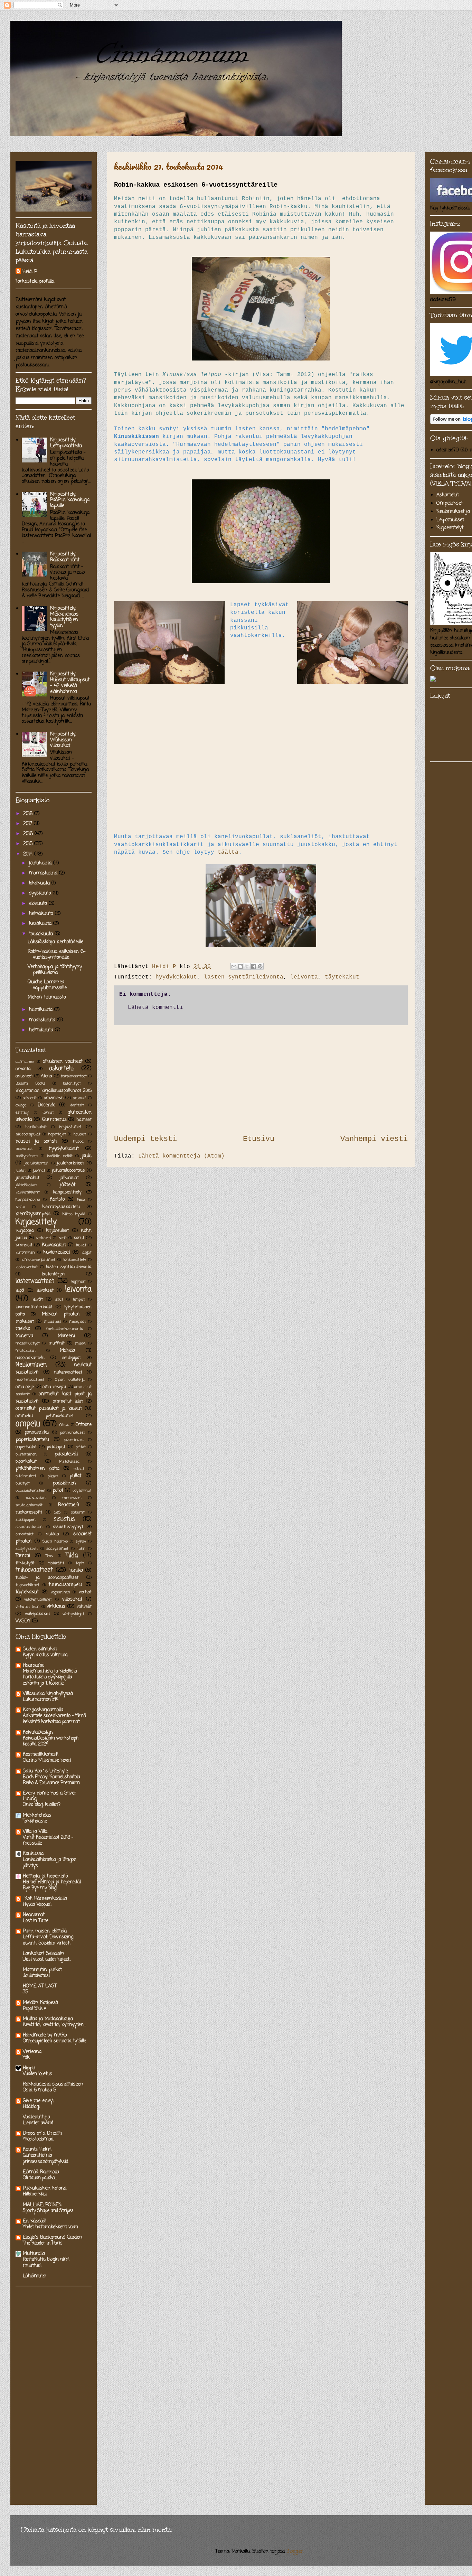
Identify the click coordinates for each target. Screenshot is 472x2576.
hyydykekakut (176, 977)
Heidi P (30, 272)
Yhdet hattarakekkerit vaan (50, 2227)
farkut (48, 1112)
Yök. (26, 2058)
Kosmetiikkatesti (41, 1755)
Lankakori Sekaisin (44, 1954)
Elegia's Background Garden (53, 2237)
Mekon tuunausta (47, 997)
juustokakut (27, 1178)
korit (63, 1238)
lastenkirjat (53, 1274)
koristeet (43, 1238)
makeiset (25, 1322)
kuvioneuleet (57, 1252)
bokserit (30, 1098)
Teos (49, 1556)
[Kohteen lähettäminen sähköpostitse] (234, 966)
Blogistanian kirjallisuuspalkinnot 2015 (54, 1091)
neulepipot (71, 1358)
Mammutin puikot (42, 1970)
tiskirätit (56, 1563)
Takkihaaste (35, 1821)
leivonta (304, 977)
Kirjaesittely (36, 1222)
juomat (39, 1170)
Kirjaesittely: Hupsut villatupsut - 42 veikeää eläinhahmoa (70, 683)
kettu (20, 1207)
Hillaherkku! (35, 2194)
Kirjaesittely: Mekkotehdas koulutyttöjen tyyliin (64, 617)
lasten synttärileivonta (244, 977)
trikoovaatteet (34, 1570)
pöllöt (58, 1491)
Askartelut (448, 495)
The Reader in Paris (43, 2243)
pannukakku (37, 1432)
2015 (29, 844)
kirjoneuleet (57, 1231)
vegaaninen (60, 1592)
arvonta (23, 1069)
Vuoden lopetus (37, 2074)
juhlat (21, 1170)
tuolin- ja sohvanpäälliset (47, 1578)
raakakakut (36, 1498)
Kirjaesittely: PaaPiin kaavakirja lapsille (70, 500)
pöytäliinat (82, 1491)
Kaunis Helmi (37, 2150)
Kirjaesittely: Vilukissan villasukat (63, 740)
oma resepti (54, 1387)
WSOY (23, 1621)
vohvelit (84, 1607)
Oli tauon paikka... (40, 2178)
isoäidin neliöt (60, 1156)
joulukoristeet (70, 1163)
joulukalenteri (36, 1163)
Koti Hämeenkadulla (45, 1899)
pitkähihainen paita (37, 1469)
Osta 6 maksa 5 (40, 2090)
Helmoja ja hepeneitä (45, 1876)
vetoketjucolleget (38, 1599)
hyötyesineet (27, 1156)
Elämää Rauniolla (41, 2172)
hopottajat (57, 1134)
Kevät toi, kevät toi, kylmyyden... (54, 2025)
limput (79, 1299)
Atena (46, 1076)
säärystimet (57, 1549)
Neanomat (34, 1915)
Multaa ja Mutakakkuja (48, 2019)
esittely (22, 1112)
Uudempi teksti (145, 1139)
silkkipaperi (26, 1520)
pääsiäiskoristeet (31, 1491)
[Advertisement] (261, 1079)
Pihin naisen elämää (45, 1931)
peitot (81, 1447)
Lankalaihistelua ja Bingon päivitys (50, 1862)
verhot (85, 1592)
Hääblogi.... (33, 2107)
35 (26, 1992)
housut (80, 1134)
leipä (20, 1290)
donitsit (77, 1105)
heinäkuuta (42, 914)
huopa (78, 1141)
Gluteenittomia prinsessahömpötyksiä (46, 2158)
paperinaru (74, 1440)
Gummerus (54, 1120)
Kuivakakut (54, 1245)
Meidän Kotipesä (40, 2003)
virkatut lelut (28, 1607)
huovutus (24, 1149)
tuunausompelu (65, 1585)
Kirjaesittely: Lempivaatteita (66, 443)
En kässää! (35, 2221)
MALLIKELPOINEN (42, 2205)
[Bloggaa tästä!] (240, 966)
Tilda (72, 1556)
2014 (29, 854)
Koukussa (33, 1854)
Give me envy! (38, 2101)
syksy (81, 1541)
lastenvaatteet (35, 1281)
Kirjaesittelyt (450, 528)
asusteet (24, 1076)
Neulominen (31, 1365)
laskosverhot (27, 1267)
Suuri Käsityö (55, 1541)
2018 (29, 814)
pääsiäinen (64, 1483)
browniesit (54, 1098)
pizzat (53, 1476)
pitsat (79, 1469)
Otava (64, 1425)
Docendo (46, 1105)
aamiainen (25, 1062)
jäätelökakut (26, 1185)
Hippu (29, 2068)
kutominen (25, 1252)
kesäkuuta (41, 924)
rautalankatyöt (29, 1505)
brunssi (79, 1098)
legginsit (78, 1281)
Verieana (32, 2052)
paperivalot (26, 1447)
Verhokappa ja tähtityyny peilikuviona (55, 970)
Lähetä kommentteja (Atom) (181, 1156)
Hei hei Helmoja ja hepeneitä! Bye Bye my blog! (52, 1885)
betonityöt (72, 1083)
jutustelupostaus (68, 1170)
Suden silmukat (40, 1649)
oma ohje (25, 1387)
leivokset (45, 1290)
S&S (57, 1512)
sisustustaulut (29, 1527)
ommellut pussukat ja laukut (49, 1409)
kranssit (24, 1245)
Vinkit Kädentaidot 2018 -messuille (48, 1840)
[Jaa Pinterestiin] (260, 966)
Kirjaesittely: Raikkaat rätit (65, 557)
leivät (38, 1299)
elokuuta (39, 904)
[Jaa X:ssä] (247, 966)
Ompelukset (450, 503)
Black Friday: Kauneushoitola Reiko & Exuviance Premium (51, 1780)
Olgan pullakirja (70, 1380)
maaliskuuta (43, 1020)
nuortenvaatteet (30, 1380)
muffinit (56, 1343)
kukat (81, 1245)
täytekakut (342, 977)
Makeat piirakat (61, 1314)
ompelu (28, 1424)
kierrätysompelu (33, 1214)
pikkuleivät (67, 1454)
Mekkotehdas (37, 1815)
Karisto (57, 1200)
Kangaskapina (28, 1200)
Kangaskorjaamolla (43, 1710)
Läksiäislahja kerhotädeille (55, 942)
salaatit (78, 1512)
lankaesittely (75, 1260)
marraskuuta (44, 873)
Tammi (23, 1556)
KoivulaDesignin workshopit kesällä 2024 (51, 1741)
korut (79, 1238)
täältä (228, 852)
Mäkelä (67, 1351)
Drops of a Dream (42, 2133)
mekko (23, 1329)
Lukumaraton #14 (41, 1699)
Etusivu (259, 1139)
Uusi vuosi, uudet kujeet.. (47, 1959)
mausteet (53, 1322)
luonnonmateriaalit (34, 1307)
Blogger (295, 2552)
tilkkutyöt (25, 1563)
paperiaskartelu (32, 1440)
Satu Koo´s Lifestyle (45, 1771)
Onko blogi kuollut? (42, 1805)
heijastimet (70, 1127)
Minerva (24, 1336)
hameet (84, 1120)
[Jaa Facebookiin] (254, 966)
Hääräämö (34, 1665)
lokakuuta (40, 883)
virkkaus (56, 1607)
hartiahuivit (36, 1127)
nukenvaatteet (68, 1372)
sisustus (64, 1519)
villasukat (72, 1599)
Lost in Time (36, 1921)
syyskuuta (41, 893)
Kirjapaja (25, 1231)
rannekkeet (72, 1498)
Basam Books (30, 1083)
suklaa (53, 1534)
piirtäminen (26, 1454)
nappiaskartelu (30, 1358)
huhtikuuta (42, 1010)
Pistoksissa (69, 1462)
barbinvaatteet (74, 1076)
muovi (80, 1343)
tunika (76, 1570)
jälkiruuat (69, 1178)
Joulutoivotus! (36, 1976)
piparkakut (26, 1462)
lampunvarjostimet (38, 1260)
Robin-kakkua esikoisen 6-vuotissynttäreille (57, 955)
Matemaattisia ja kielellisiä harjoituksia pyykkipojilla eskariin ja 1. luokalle (50, 1677)
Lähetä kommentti (155, 1008)
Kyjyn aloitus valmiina (45, 1655)
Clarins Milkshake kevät (47, 1760)
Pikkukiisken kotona (45, 2188)
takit (81, 1549)
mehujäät (78, 1322)
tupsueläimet (27, 1585)
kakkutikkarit (28, 1192)
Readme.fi (69, 1505)
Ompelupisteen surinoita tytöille (54, 2041)
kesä (81, 1200)
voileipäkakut (37, 1614)
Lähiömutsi (35, 2276)
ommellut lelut (68, 1401)
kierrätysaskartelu (61, 1207)
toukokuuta (42, 934)
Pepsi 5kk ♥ (35, 2008)
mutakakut (26, 1351)
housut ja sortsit (36, 1141)
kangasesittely (67, 1192)
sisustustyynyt (68, 1527)
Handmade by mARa (45, 2035)
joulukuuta (41, 863)
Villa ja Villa (35, 1832)
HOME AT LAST (40, 1986)
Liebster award (38, 2123)
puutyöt (23, 1483)
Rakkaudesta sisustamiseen (53, 2084)
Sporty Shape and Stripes (48, 2211)
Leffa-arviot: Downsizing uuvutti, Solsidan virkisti (48, 1940)
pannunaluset (73, 1432)
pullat (75, 1476)
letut (59, 1299)
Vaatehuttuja (36, 2117)
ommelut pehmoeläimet (45, 1416)
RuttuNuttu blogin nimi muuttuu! (46, 2262)
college (21, 1105)
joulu (87, 1156)
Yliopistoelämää (38, 2139)
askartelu (61, 1069)
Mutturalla (34, 2254)
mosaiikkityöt (28, 1343)
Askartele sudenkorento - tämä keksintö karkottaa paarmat (54, 1719)
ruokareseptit (29, 1512)
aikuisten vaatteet (63, 1062)
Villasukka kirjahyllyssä (48, 1694)
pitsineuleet (26, 1476)
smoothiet (25, 1534)
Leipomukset (450, 520)
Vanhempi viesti (374, 1139)
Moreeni (66, 1336)
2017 (29, 824)
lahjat (87, 1252)
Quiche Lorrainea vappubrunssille (47, 985)
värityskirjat (73, 1614)
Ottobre (84, 1425)
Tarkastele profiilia (35, 282)
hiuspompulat (28, 1134)
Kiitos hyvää (74, 1214)
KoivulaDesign (38, 1732)
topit (80, 1563)
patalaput (56, 1447)
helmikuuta (42, 1030)
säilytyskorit (27, 1549)
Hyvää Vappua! (37, 1904)
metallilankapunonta (65, 1329)
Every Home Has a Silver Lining (50, 1796)
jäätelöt (68, 1185)
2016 (29, 834)
